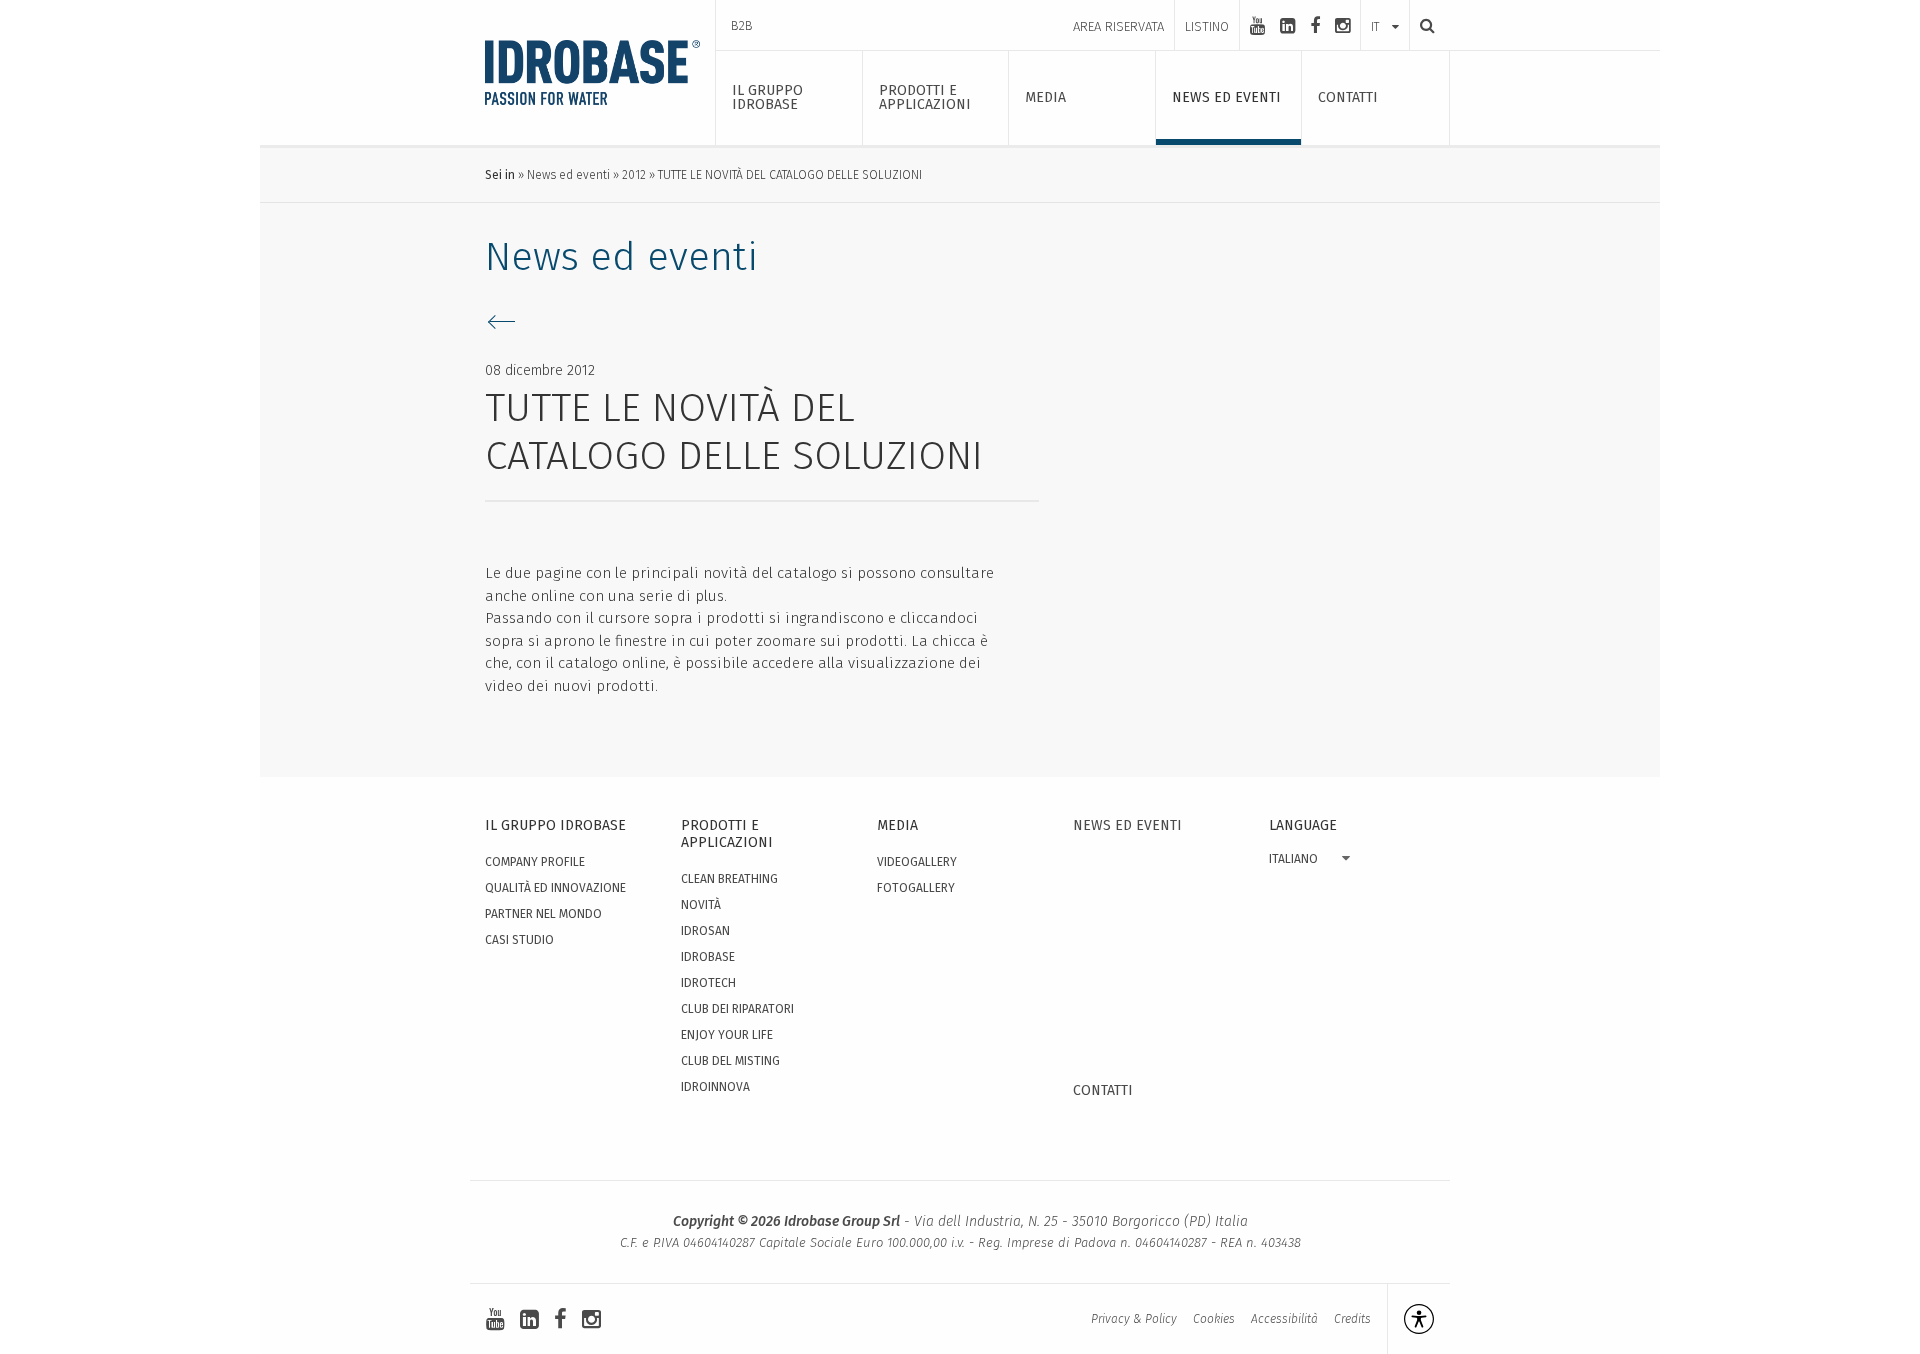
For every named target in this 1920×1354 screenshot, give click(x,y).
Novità (701, 905)
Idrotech (708, 983)
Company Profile (535, 862)
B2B (742, 25)
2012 (634, 175)
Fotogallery (916, 888)
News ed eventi (568, 175)
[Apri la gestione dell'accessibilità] (1410, 1319)
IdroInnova (715, 1087)
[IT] (1385, 7)
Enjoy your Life (727, 1035)
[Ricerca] (1422, 25)
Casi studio (519, 940)
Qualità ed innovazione (555, 888)
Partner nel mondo (543, 914)
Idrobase (708, 957)
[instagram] (1342, 26)
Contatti (1103, 1090)
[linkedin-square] (1287, 26)
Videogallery (917, 862)
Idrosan (705, 931)
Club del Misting (730, 1061)
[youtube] (1257, 26)
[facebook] (1315, 26)
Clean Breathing (729, 879)
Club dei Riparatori (737, 1009)
